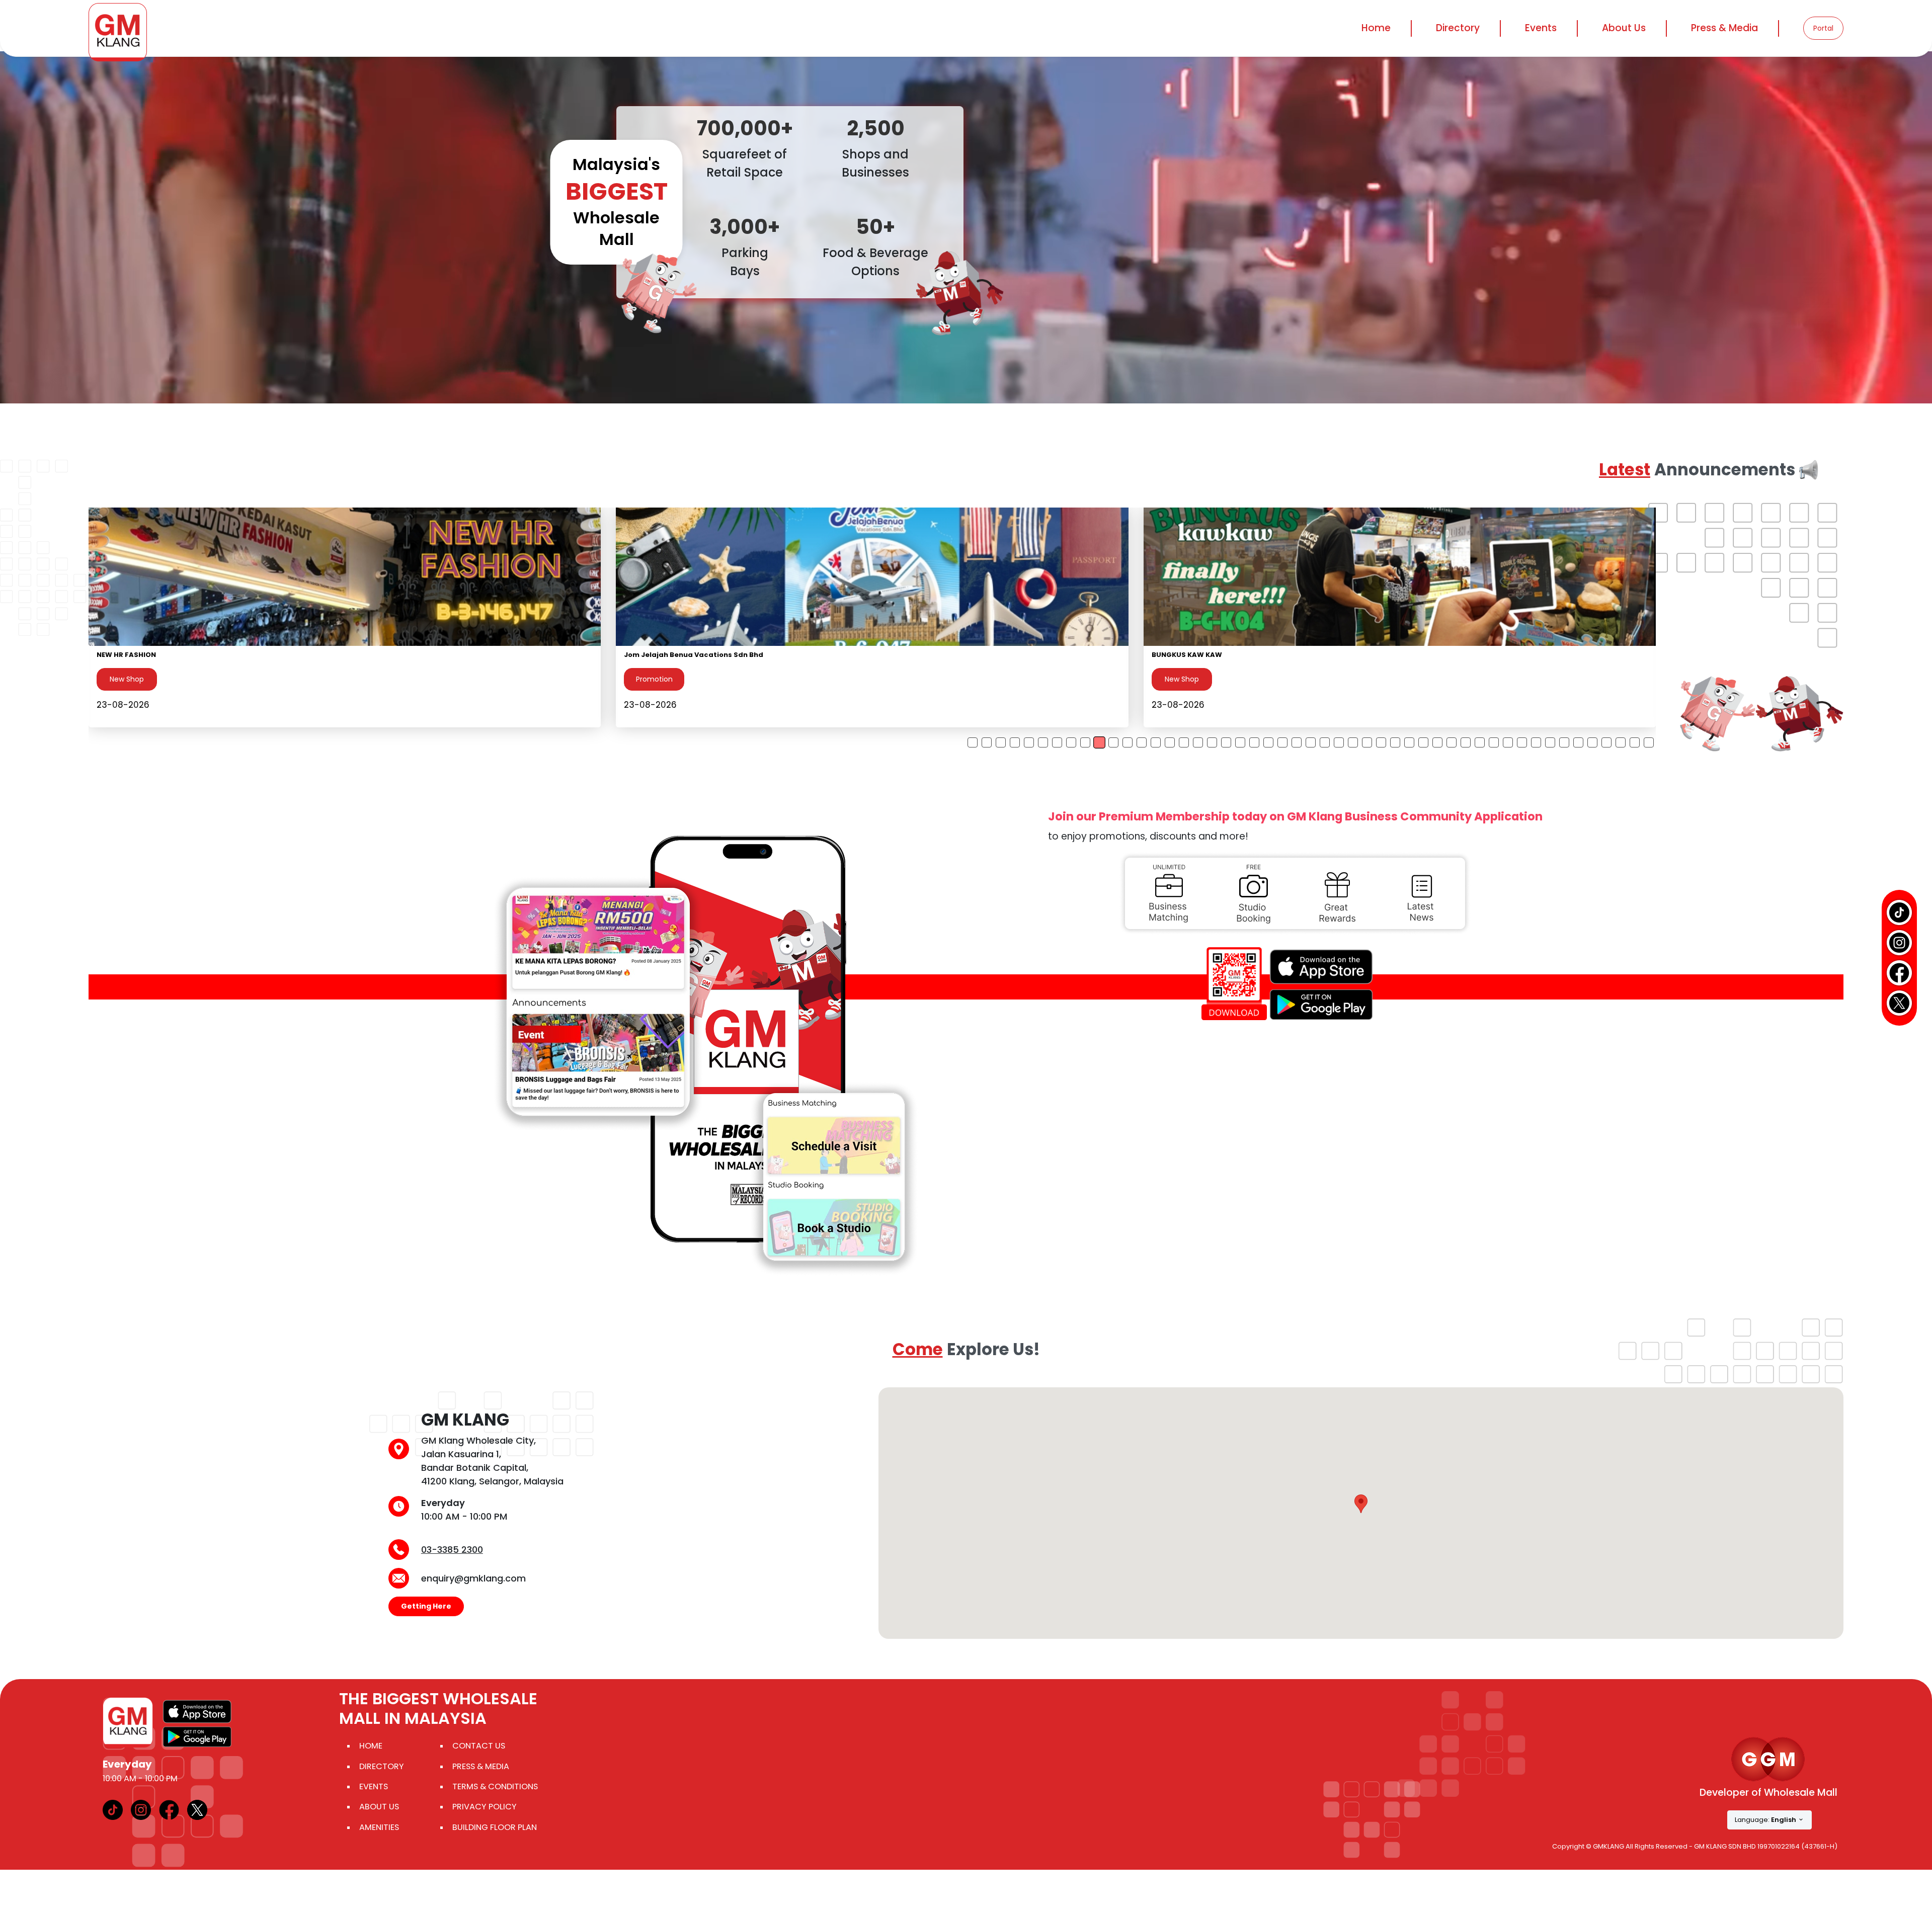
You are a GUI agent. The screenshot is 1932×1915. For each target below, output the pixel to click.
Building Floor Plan (495, 1827)
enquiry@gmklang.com (473, 1578)
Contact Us (479, 1746)
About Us (379, 1807)
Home (1376, 28)
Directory (382, 1766)
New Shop (127, 679)
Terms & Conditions (495, 1786)
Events (1541, 28)
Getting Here (426, 1606)
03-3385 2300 (452, 1550)
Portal (1823, 28)
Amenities (379, 1827)
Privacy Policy (485, 1807)
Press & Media (1724, 28)
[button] (1361, 1504)
